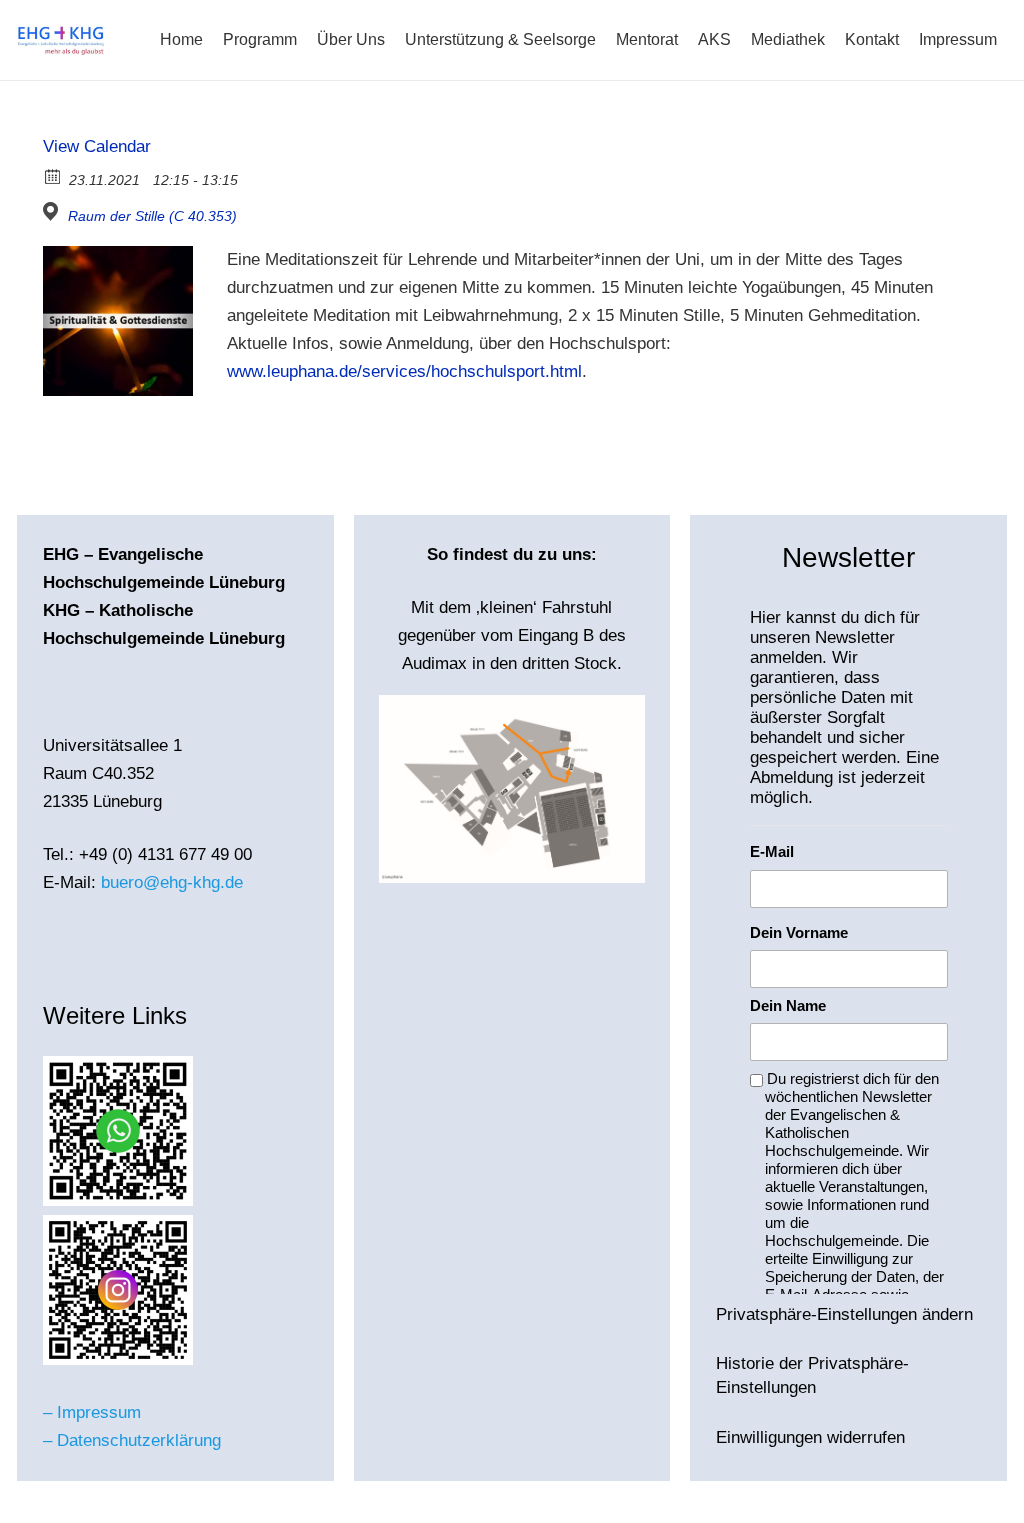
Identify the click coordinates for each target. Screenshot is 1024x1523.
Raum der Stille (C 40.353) (152, 216)
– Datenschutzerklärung (132, 1440)
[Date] (53, 175)
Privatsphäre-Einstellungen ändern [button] (844, 1314)
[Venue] (53, 211)
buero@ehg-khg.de (172, 882)
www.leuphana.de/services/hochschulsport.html (404, 371)
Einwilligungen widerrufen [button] (810, 1437)
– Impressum (92, 1412)
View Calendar (97, 146)
